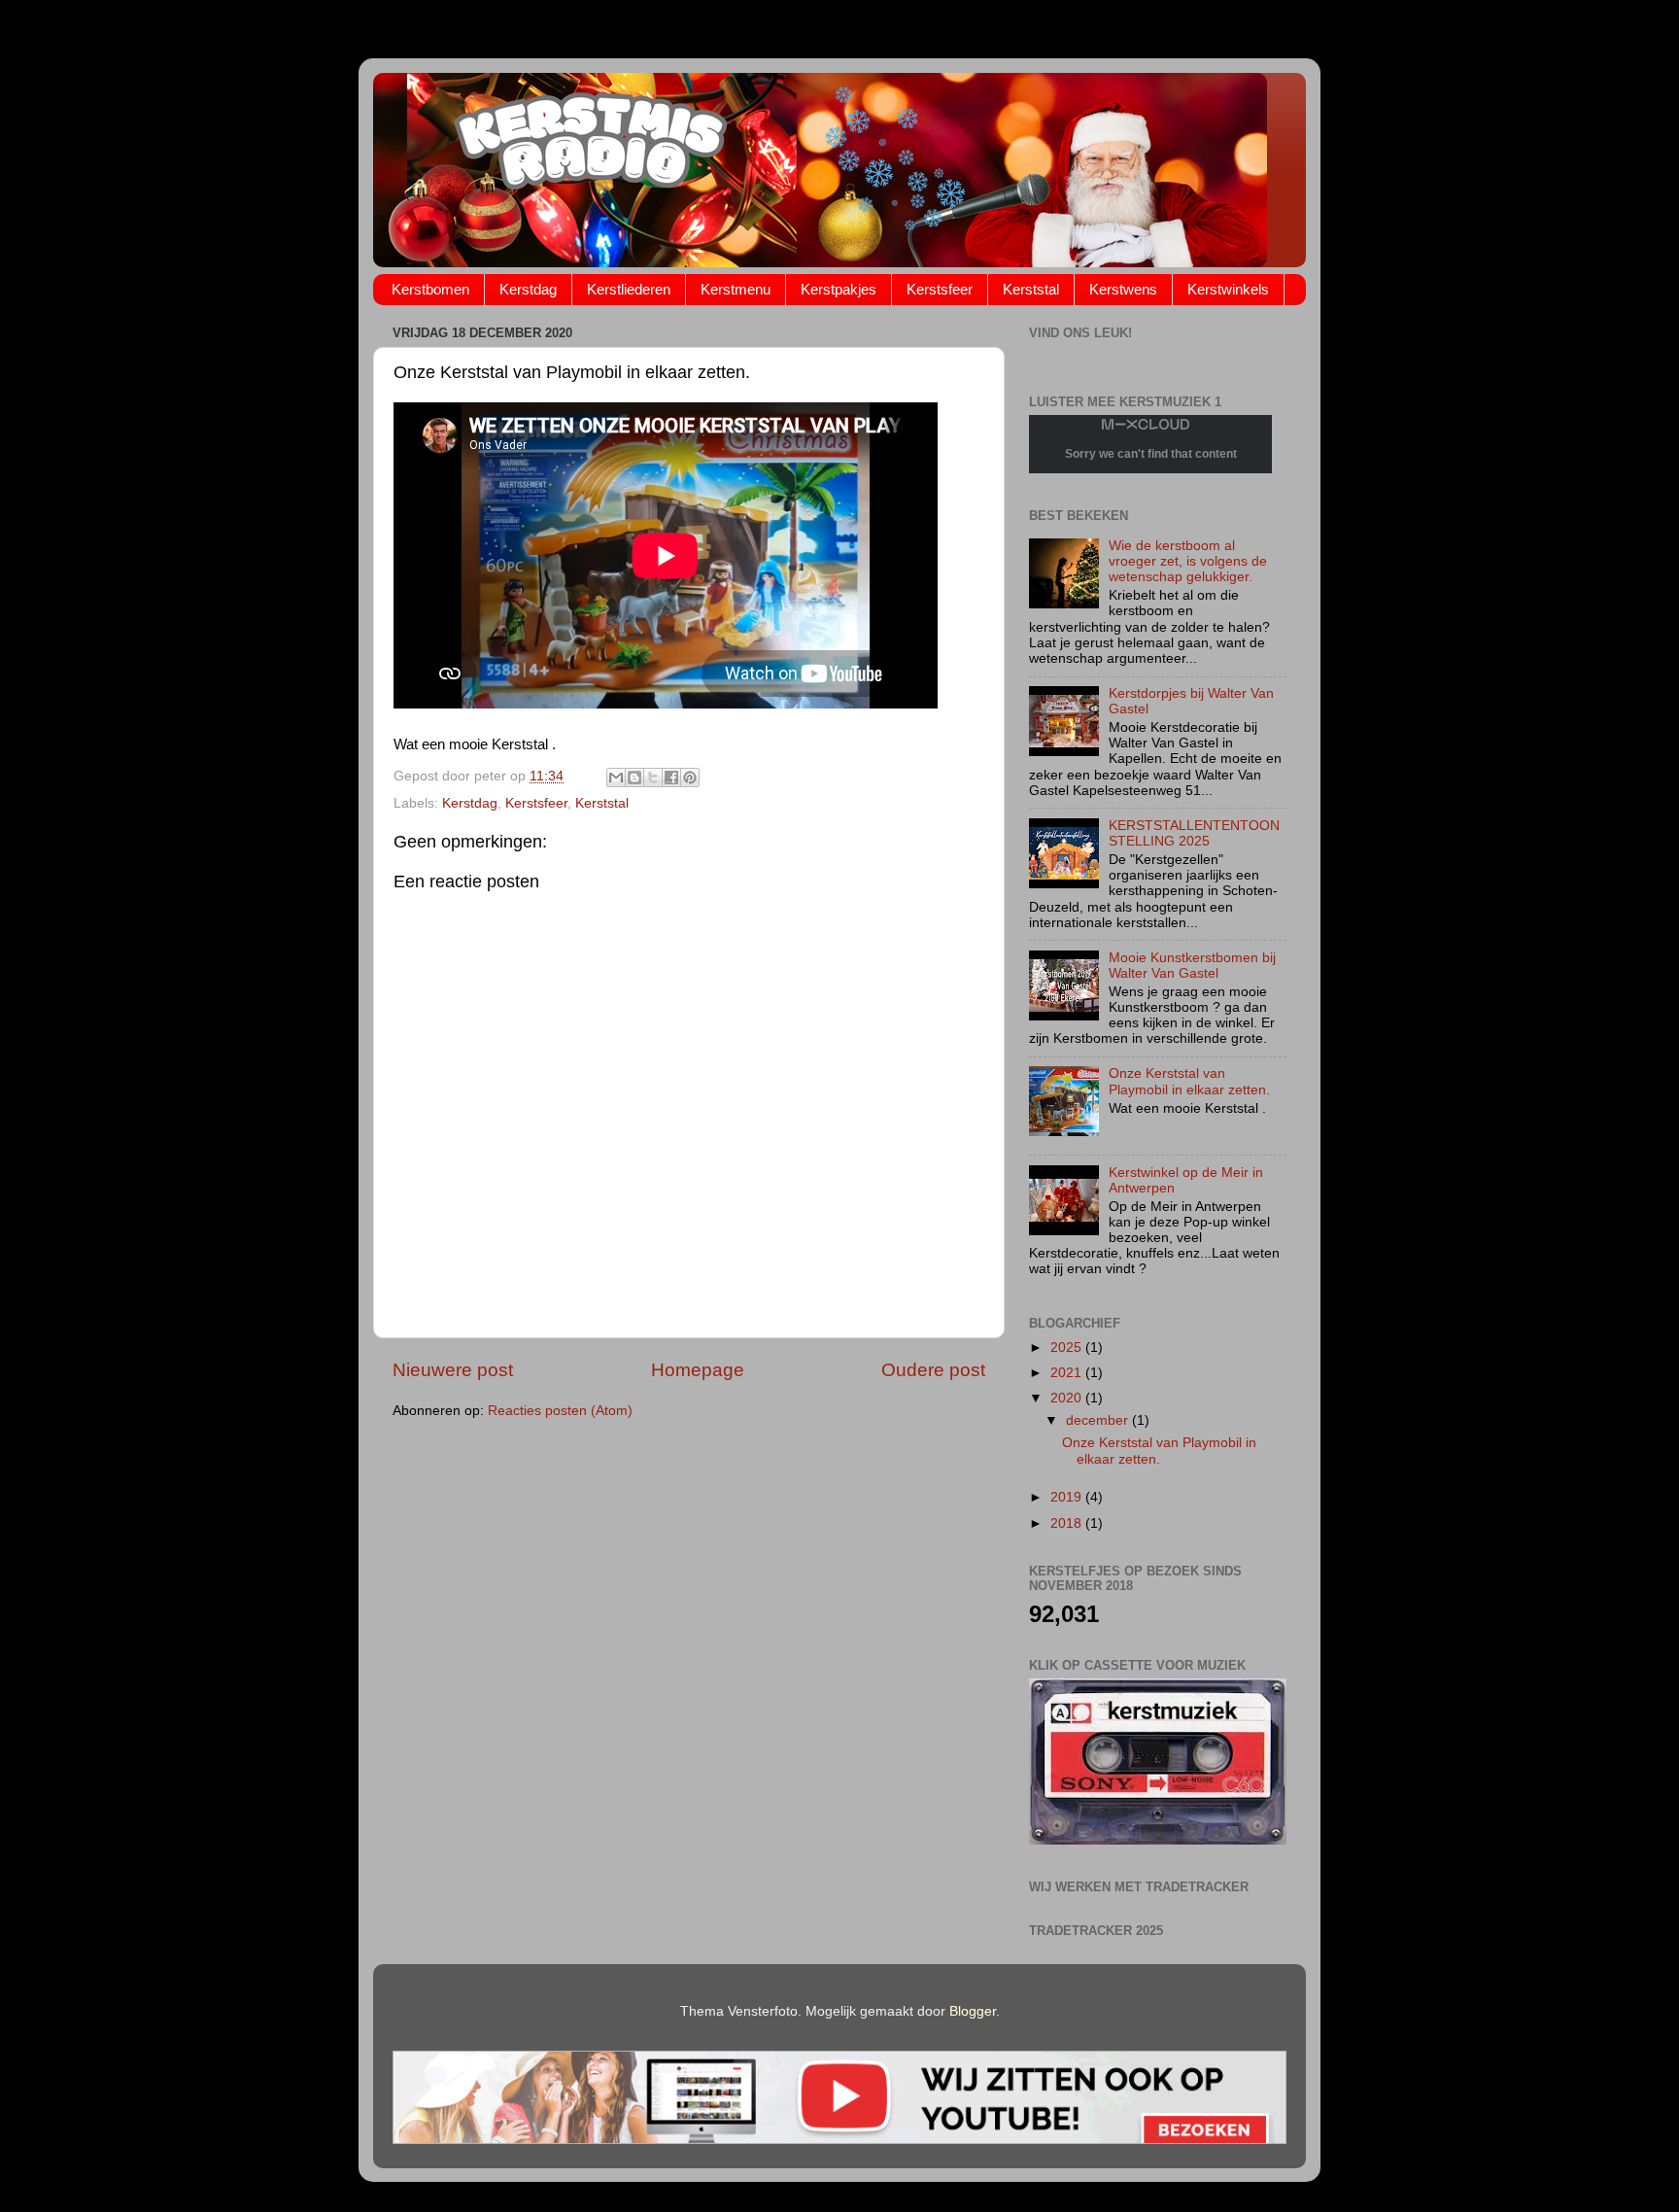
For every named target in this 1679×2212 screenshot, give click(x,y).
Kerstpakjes (839, 289)
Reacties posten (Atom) (560, 1411)
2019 (1068, 1497)
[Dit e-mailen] (616, 778)
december (1099, 1420)
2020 (1068, 1398)
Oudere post (933, 1370)
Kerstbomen (430, 289)
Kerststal (1031, 289)
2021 (1068, 1373)
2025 (1068, 1348)
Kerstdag (528, 289)
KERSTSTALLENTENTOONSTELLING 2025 (1194, 833)
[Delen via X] (653, 778)
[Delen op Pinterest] (690, 778)
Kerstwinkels (1228, 289)
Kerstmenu (736, 289)
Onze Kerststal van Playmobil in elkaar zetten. (1189, 1081)
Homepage (698, 1370)
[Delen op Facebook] (671, 778)
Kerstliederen (629, 289)
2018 (1068, 1523)
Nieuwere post (453, 1370)
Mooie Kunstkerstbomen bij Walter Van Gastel (1192, 966)
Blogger (973, 2011)
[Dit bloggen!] (634, 778)
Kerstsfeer (940, 289)
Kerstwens (1123, 289)
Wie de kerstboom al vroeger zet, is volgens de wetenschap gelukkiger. (1188, 561)
